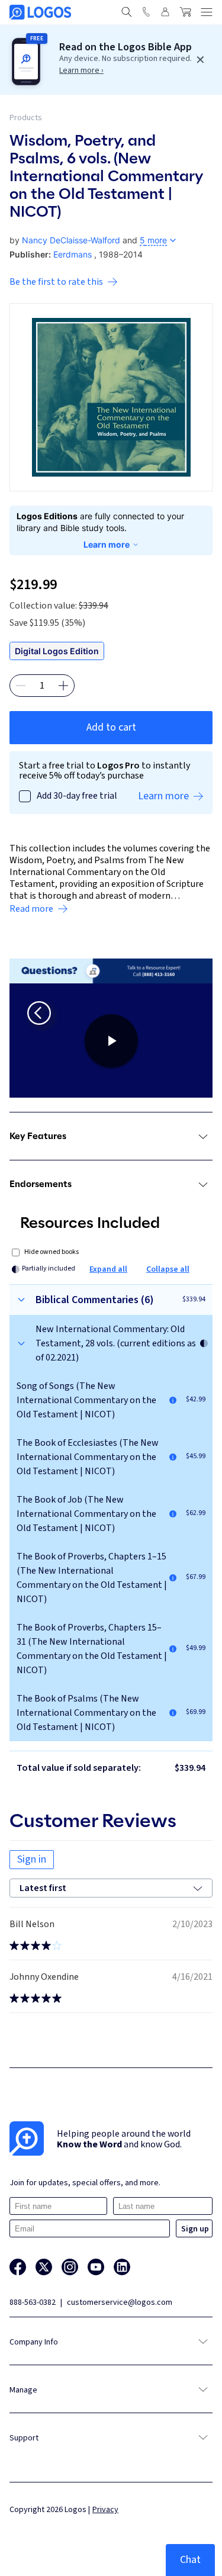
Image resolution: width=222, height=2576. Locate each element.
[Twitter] (44, 2267)
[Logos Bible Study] (40, 12)
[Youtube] (96, 2267)
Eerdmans (73, 254)
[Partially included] (204, 1343)
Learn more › (81, 70)
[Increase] (63, 686)
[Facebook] (18, 2267)
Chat (190, 2560)
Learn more (107, 544)
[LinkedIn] (122, 2267)
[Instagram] (70, 2267)
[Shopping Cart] (185, 12)
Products (26, 118)
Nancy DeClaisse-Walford (71, 240)
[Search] (127, 12)
